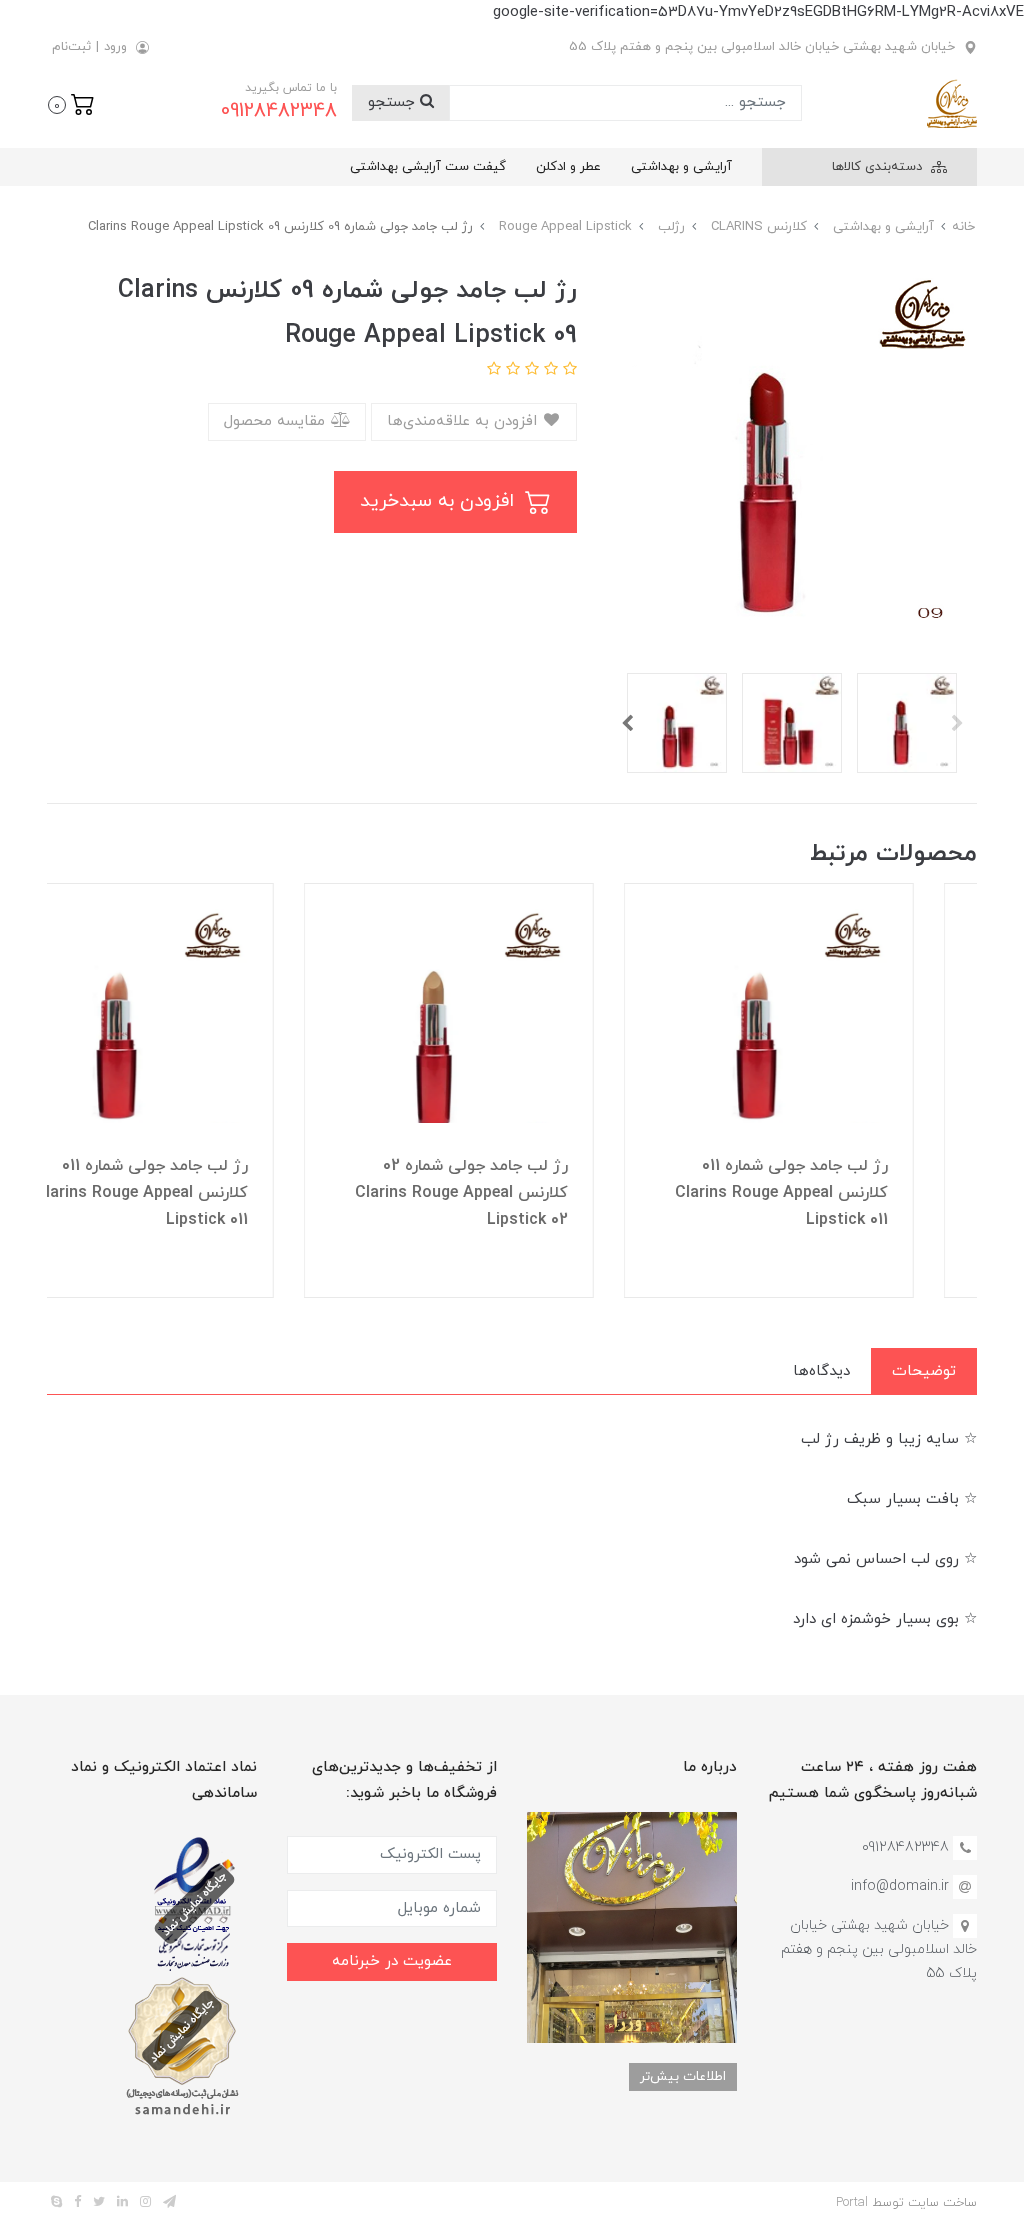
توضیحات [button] (924, 1371)
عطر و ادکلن (568, 167)
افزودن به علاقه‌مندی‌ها (464, 421)
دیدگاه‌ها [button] (821, 1371)
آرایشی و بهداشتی (681, 167)
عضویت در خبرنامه (392, 1961)
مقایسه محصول (277, 421)
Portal (852, 2203)
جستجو (394, 102)
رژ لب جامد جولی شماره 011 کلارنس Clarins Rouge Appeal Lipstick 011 (844, 1193)
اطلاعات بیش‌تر (683, 2076)
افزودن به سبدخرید (440, 501)
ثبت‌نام (71, 47)
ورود (115, 47)
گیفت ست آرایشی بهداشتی (428, 167)
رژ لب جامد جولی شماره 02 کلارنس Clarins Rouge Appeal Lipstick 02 (524, 1193)
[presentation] (957, 723)
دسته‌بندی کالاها (879, 167)
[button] (71, 103)
